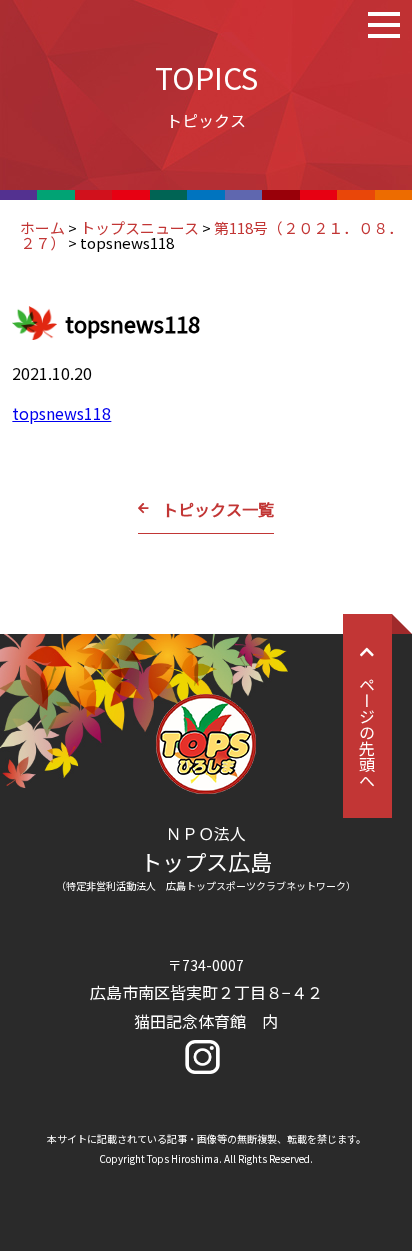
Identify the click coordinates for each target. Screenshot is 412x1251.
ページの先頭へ (367, 732)
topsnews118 (61, 413)
